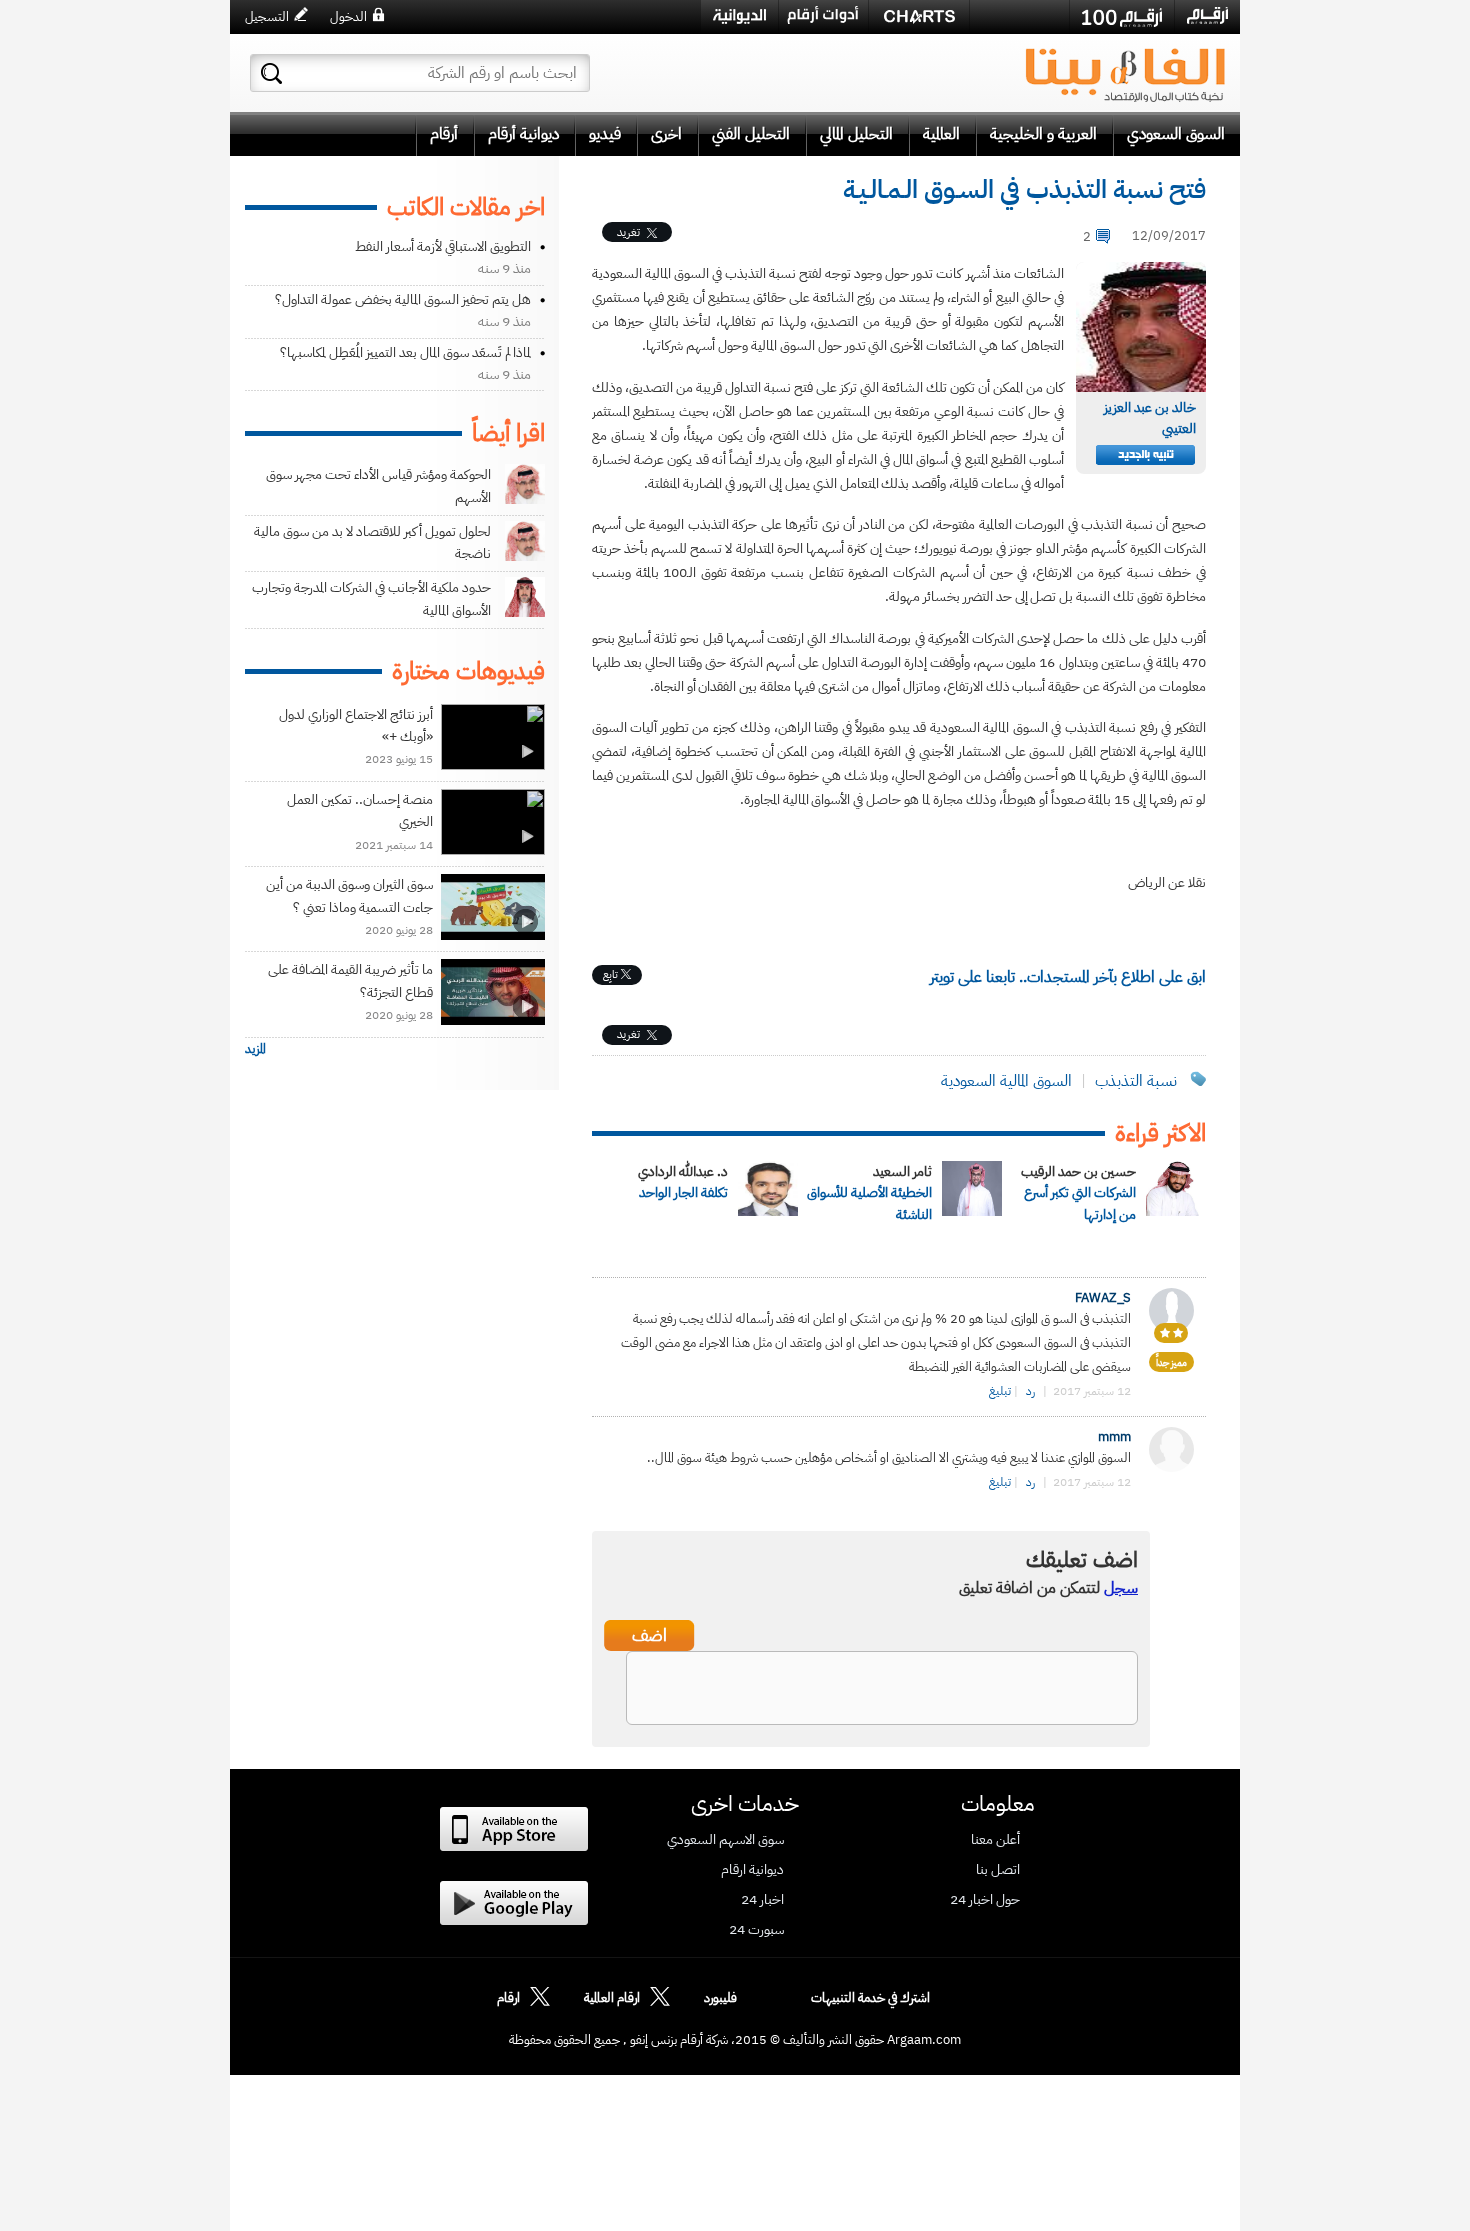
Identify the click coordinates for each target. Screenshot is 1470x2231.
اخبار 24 (762, 1900)
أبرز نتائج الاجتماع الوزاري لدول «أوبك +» (356, 725)
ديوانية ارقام (752, 1870)
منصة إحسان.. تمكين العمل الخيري (360, 810)
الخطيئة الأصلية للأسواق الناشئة (869, 1203)
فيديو (605, 134)
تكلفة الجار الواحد (683, 1192)
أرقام (444, 134)
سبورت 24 (756, 1930)
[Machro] (1019, 16)
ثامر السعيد (902, 1171)
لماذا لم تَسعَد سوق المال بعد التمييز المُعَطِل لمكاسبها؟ (405, 352)
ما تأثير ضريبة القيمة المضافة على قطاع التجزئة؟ (350, 980)
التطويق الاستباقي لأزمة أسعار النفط (443, 246)
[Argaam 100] (1122, 17)
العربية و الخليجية (1043, 134)
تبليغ (1000, 1391)
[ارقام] (1207, 16)
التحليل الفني (751, 134)
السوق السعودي (1176, 134)
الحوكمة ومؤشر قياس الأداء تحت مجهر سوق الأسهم (378, 485)
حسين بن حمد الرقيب (1078, 1171)
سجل (1121, 1588)
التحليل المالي (856, 134)
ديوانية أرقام (523, 134)
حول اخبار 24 (985, 1900)
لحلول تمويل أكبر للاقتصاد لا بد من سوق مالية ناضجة (372, 542)
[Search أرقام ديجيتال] (271, 73)
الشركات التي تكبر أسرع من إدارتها (1080, 1203)
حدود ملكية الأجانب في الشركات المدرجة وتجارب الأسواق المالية (371, 598)
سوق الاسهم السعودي (725, 1840)
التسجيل (267, 16)
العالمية (941, 134)
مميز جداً (1171, 1362)
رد (1030, 1391)
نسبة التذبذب (1136, 1081)
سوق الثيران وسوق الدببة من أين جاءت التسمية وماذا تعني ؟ (349, 895)
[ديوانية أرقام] (739, 16)
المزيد (255, 1048)
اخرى (666, 134)
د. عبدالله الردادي (683, 1171)
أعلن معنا (995, 1840)
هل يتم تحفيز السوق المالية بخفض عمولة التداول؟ (403, 299)
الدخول (348, 16)
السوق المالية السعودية (1006, 1081)
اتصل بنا (998, 1870)
